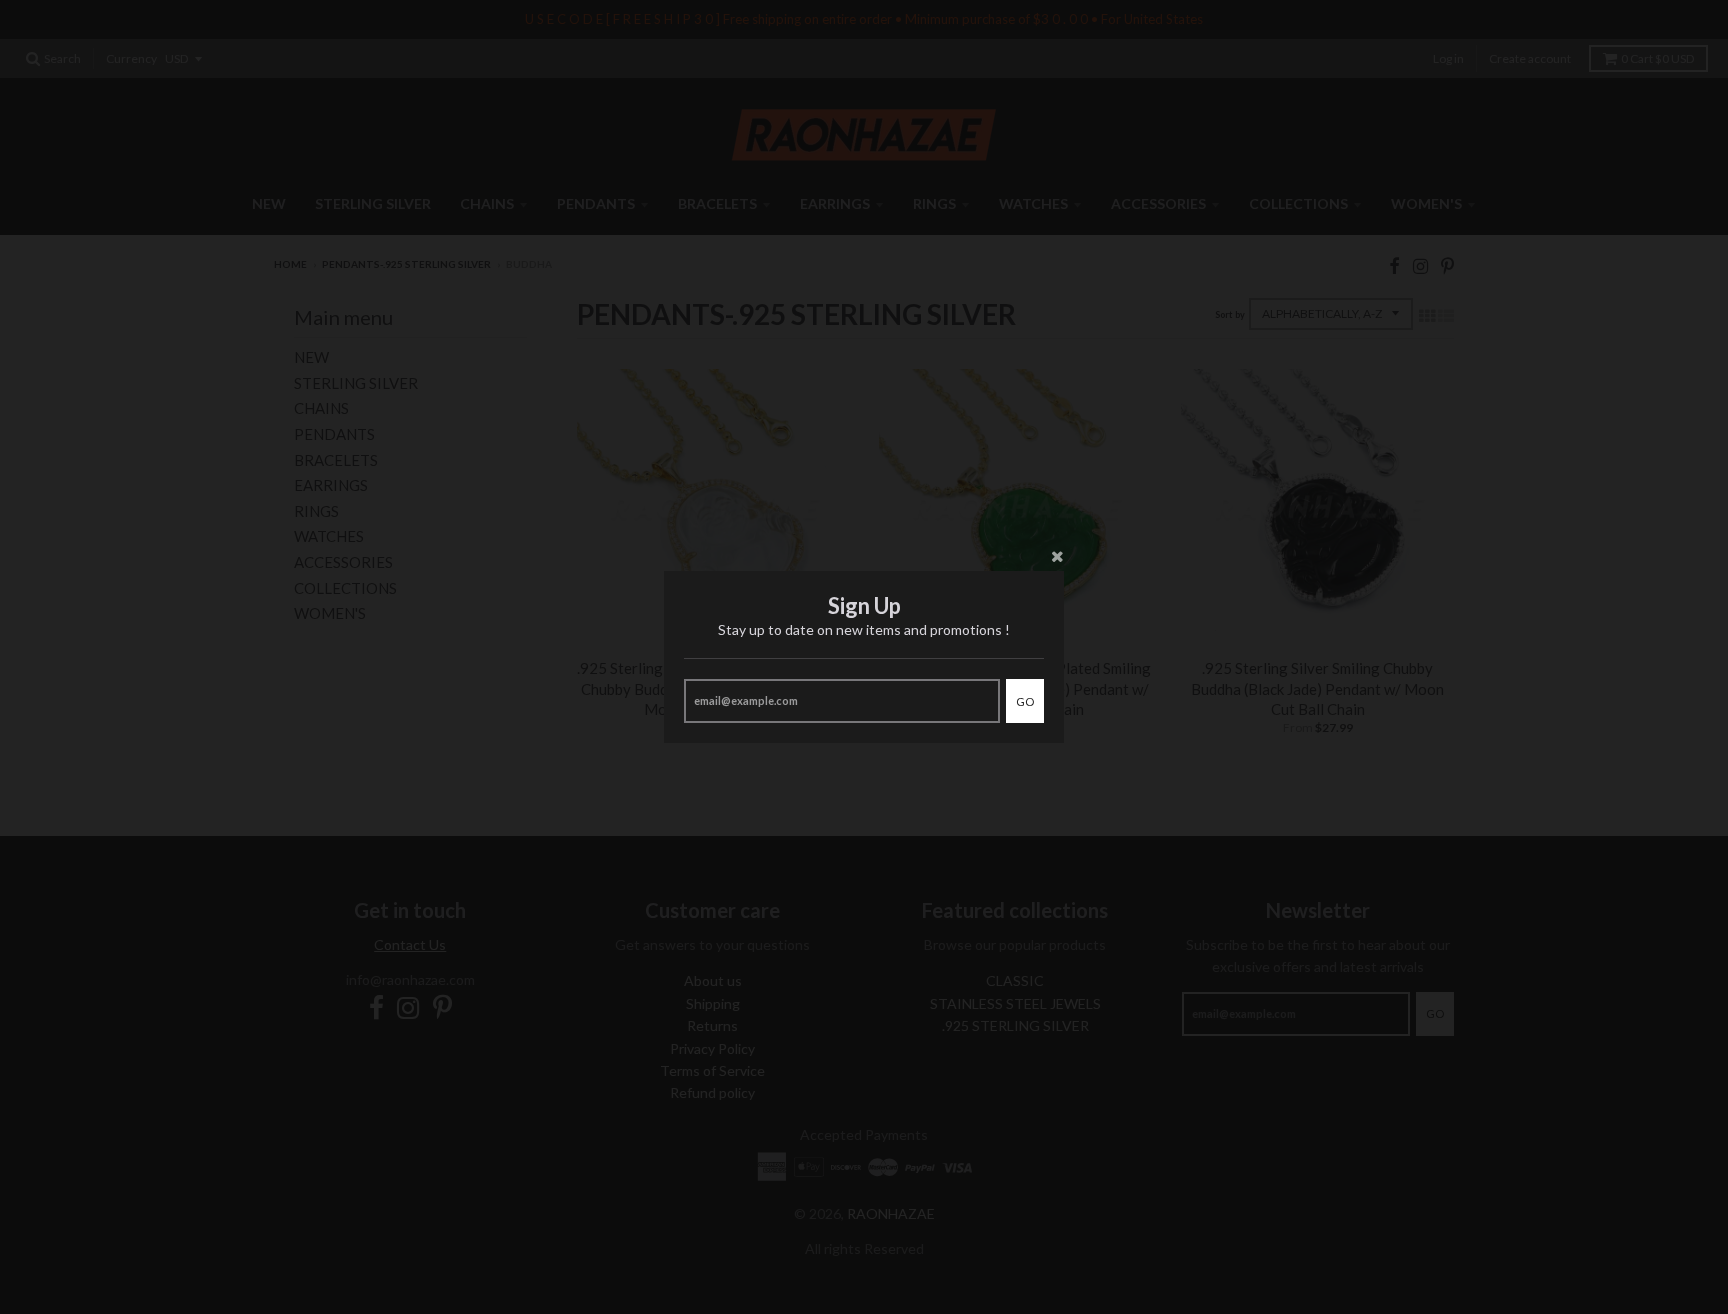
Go (1025, 701)
